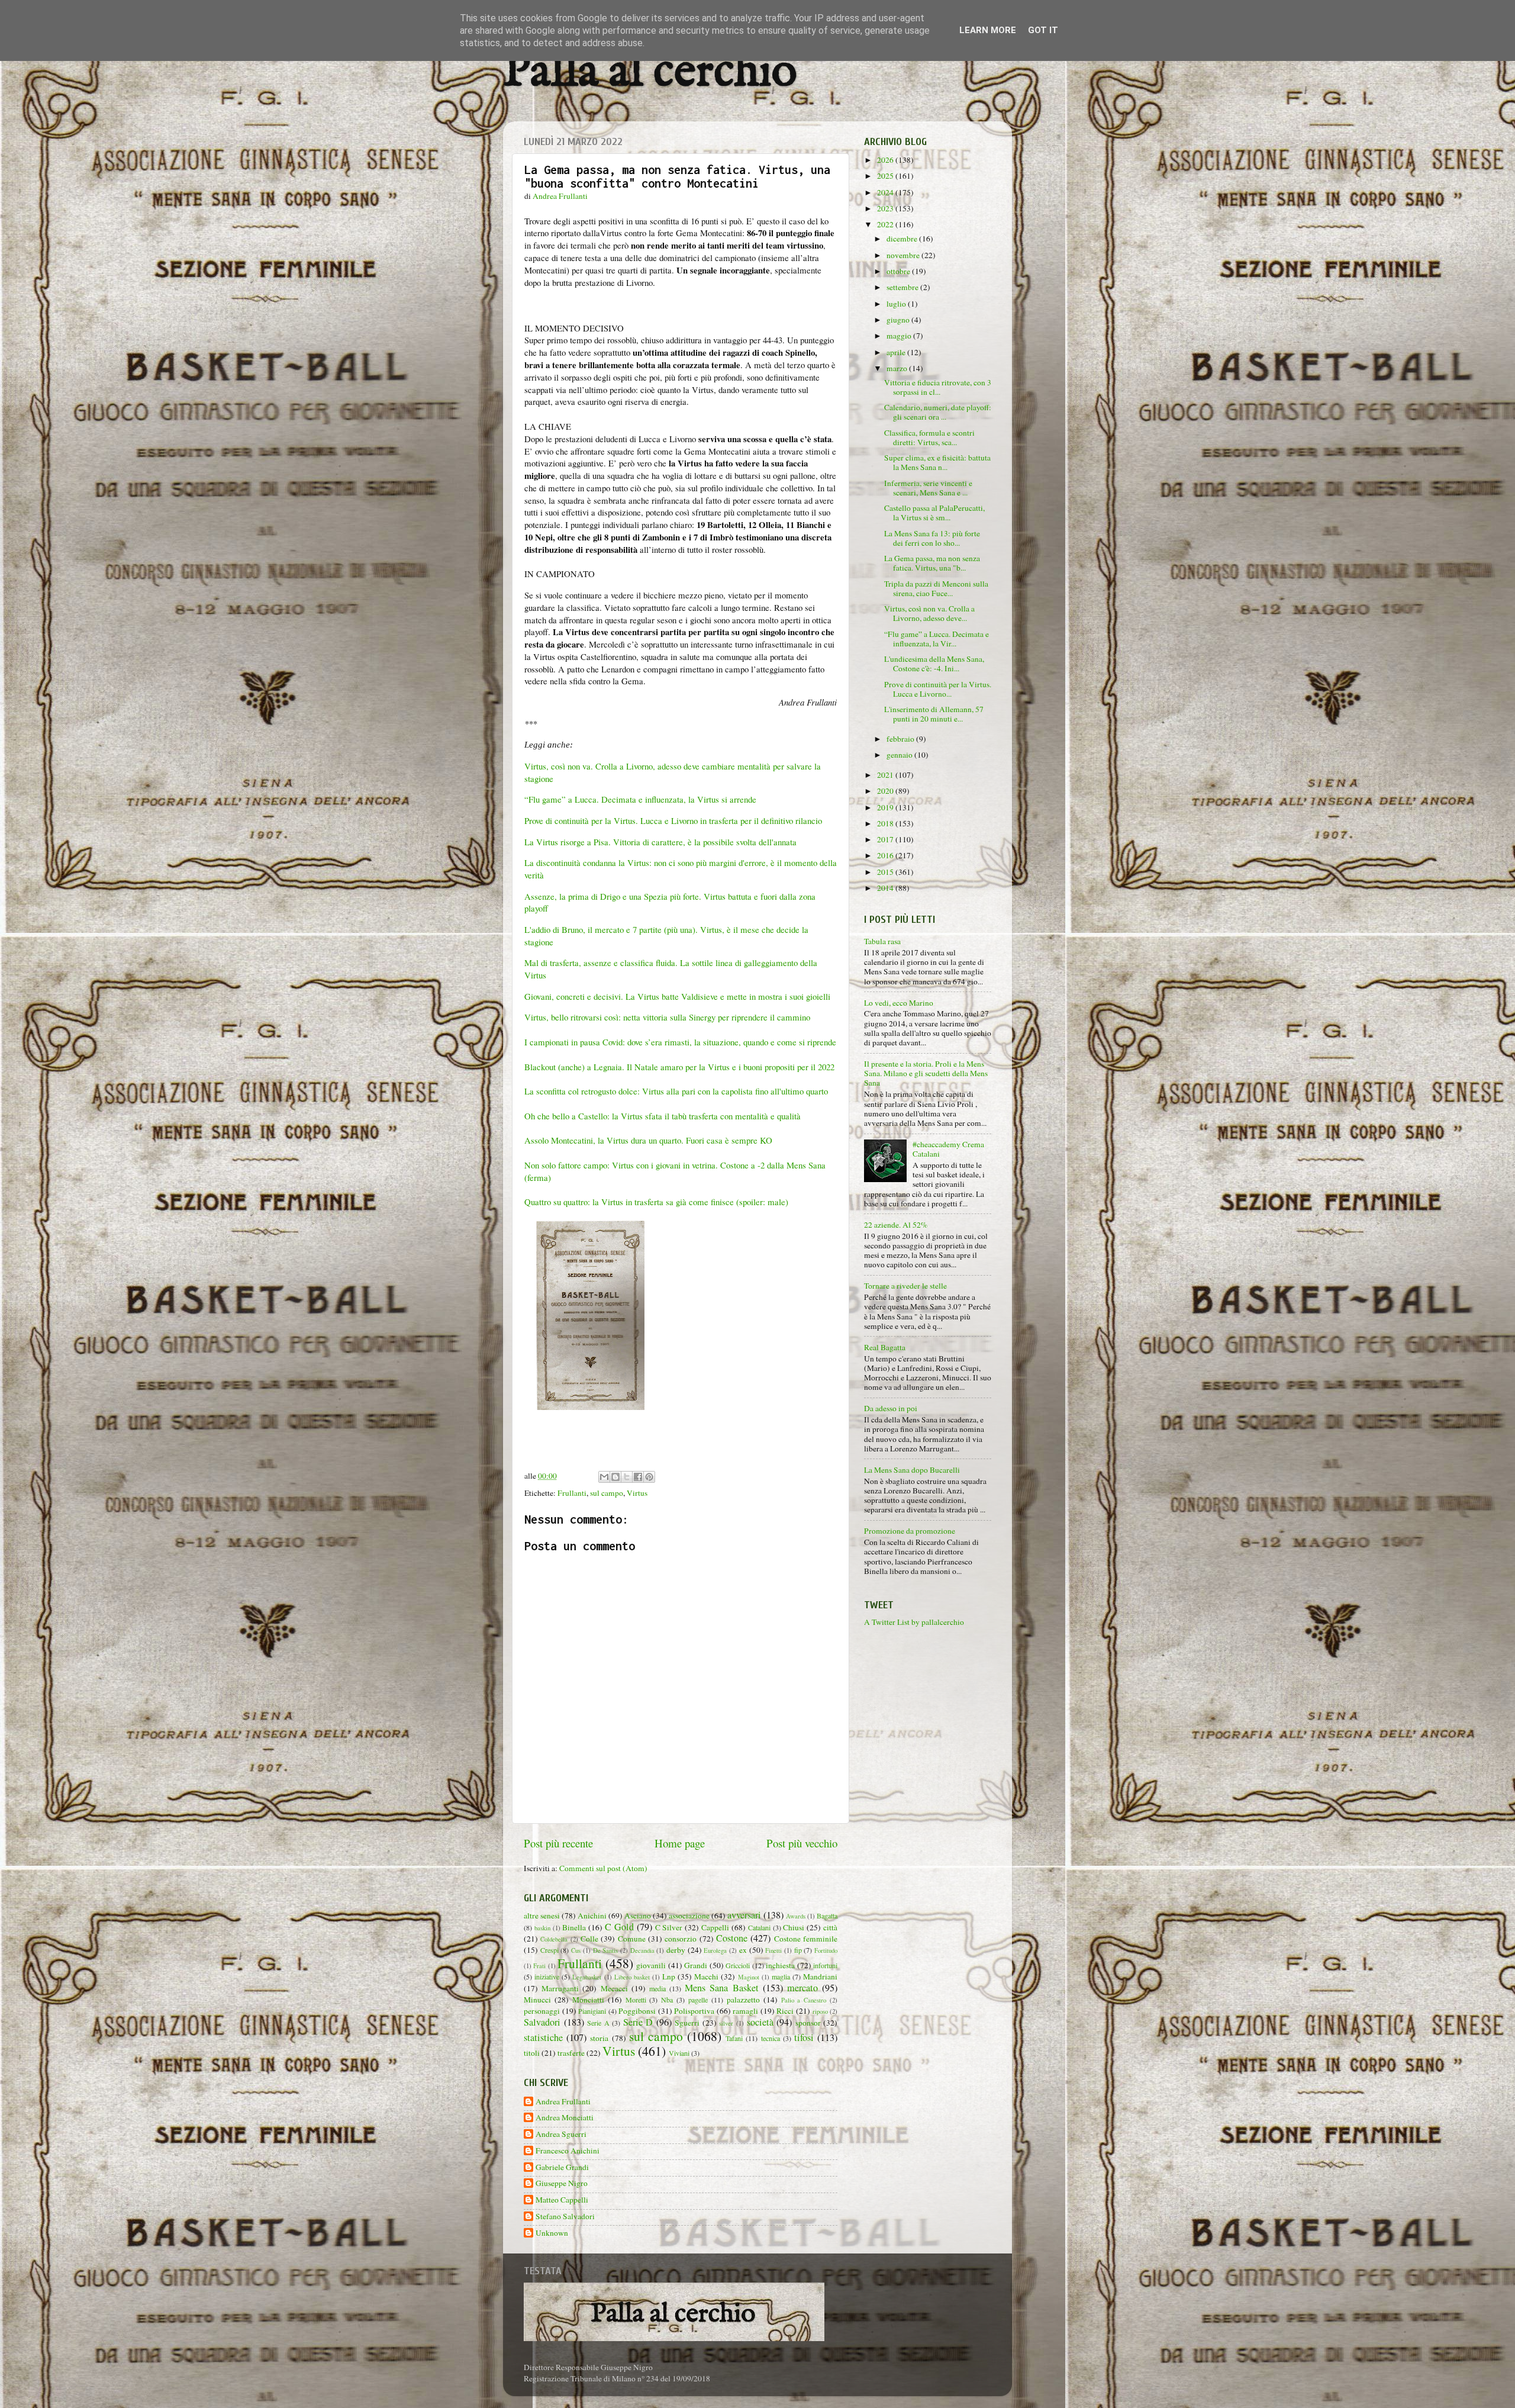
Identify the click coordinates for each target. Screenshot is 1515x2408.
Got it (1043, 30)
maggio (900, 336)
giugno (899, 320)
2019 (886, 807)
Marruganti (560, 1988)
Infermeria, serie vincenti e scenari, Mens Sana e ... (928, 488)
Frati (539, 1966)
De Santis (606, 1950)
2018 (886, 823)
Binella (574, 1927)
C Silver (669, 1927)
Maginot (749, 1977)
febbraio (901, 739)
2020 (886, 791)
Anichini (592, 1916)
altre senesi (542, 1916)
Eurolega (715, 1950)
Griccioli (738, 1965)
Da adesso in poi (891, 1408)
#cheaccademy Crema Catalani (948, 1149)
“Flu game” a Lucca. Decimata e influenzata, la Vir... (937, 639)
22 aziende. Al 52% (896, 1225)
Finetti (773, 1950)
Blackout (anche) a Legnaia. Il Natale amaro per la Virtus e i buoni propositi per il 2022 (679, 1067)
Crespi (549, 1950)
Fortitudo (826, 1950)
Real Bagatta (885, 1347)
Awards (796, 1916)
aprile (897, 352)
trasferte (571, 2053)
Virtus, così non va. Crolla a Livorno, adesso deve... (929, 613)
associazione (689, 1916)
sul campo (607, 1493)
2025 (886, 176)
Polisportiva (694, 2011)
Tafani (734, 2038)
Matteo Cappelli (562, 2200)
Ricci (785, 2011)
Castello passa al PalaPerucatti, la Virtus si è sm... (934, 513)
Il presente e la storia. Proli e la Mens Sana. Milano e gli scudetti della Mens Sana (926, 1073)
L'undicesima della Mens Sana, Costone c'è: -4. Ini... (934, 664)
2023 (886, 208)
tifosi (804, 2037)
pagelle (698, 2000)
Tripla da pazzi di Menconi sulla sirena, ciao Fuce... (936, 588)
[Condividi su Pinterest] (649, 1477)
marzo (898, 368)
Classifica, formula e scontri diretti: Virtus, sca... (929, 437)
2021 (886, 775)
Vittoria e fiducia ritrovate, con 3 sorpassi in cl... (938, 387)
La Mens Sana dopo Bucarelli (912, 1470)
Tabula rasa (882, 941)
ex (743, 1950)
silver (726, 2023)
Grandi (696, 1965)
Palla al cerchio (650, 73)
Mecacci (614, 1988)
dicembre (903, 239)
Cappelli (715, 1927)
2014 (886, 888)
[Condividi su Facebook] (638, 1477)
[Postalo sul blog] (615, 1477)
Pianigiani (592, 2011)
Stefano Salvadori (565, 2217)
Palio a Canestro (804, 2000)
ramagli (745, 2011)
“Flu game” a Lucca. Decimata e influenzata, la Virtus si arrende (640, 799)
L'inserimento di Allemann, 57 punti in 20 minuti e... (934, 714)
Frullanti (572, 1493)
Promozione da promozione (910, 1531)
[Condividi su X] (627, 1477)
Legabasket (587, 1977)
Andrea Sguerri (561, 2134)
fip (798, 1950)
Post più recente (558, 1843)
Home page (680, 1843)
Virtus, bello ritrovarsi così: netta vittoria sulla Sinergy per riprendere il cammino (667, 1017)
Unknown (552, 2233)
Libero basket (632, 1977)
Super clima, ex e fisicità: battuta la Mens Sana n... (937, 462)
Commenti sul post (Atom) (603, 1868)
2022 (886, 224)
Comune (632, 1939)
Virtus (637, 1493)
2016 (886, 855)
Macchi (706, 1976)
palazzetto (743, 2000)
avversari (744, 1915)
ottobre (899, 271)
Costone (732, 1938)
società (760, 2022)
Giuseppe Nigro (562, 2183)
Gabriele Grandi (562, 2167)
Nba (667, 2000)
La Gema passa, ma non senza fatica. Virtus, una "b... (932, 563)
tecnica (771, 2038)
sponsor (808, 2023)
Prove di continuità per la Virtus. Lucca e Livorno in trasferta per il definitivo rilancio (673, 820)
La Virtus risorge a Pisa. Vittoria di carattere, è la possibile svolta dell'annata (662, 842)
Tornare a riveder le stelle (905, 1286)
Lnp (669, 1976)
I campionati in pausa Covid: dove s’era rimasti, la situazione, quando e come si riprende (680, 1042)
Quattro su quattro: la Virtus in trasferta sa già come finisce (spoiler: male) (656, 1202)
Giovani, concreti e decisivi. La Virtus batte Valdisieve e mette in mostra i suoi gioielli (679, 996)
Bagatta (827, 1916)
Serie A (598, 2023)
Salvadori (542, 2022)
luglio (897, 304)
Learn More (988, 30)
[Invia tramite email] (604, 1477)
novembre (904, 255)
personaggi (542, 2011)
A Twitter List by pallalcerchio (914, 1622)
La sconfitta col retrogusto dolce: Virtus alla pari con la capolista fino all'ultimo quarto (676, 1091)
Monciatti (588, 2000)
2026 (886, 160)
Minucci (537, 2000)
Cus (576, 1950)
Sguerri (687, 2023)
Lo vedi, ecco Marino (899, 1003)
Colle (589, 1939)
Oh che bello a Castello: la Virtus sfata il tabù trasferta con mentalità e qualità (663, 1116)
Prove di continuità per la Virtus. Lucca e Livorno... (938, 689)
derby (676, 1950)
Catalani (759, 1927)
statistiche (543, 2037)
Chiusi (794, 1927)
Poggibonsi (637, 2011)
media (657, 1988)
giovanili (651, 1965)
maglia (781, 1976)
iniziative (547, 1976)
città (830, 1927)
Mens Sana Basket (721, 1988)
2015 (886, 872)
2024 (886, 192)
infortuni (825, 1965)
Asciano (638, 1916)
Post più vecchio (802, 1843)
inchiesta (780, 1965)
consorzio (681, 1939)
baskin (542, 1928)
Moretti (636, 2000)
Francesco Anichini (568, 2151)
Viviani (679, 2053)
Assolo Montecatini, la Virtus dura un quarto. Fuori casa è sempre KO (650, 1140)
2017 (886, 839)
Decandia (642, 1950)
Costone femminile (806, 1939)
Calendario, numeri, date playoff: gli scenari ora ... (938, 412)
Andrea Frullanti (563, 2102)
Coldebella (554, 1939)
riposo (820, 2011)
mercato (802, 1988)
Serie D (638, 2022)
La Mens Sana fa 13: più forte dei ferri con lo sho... (932, 538)
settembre (903, 287)
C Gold (619, 1927)
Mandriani (820, 1976)
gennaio (900, 755)
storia (599, 2038)
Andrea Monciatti (565, 2118)
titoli (532, 2053)
